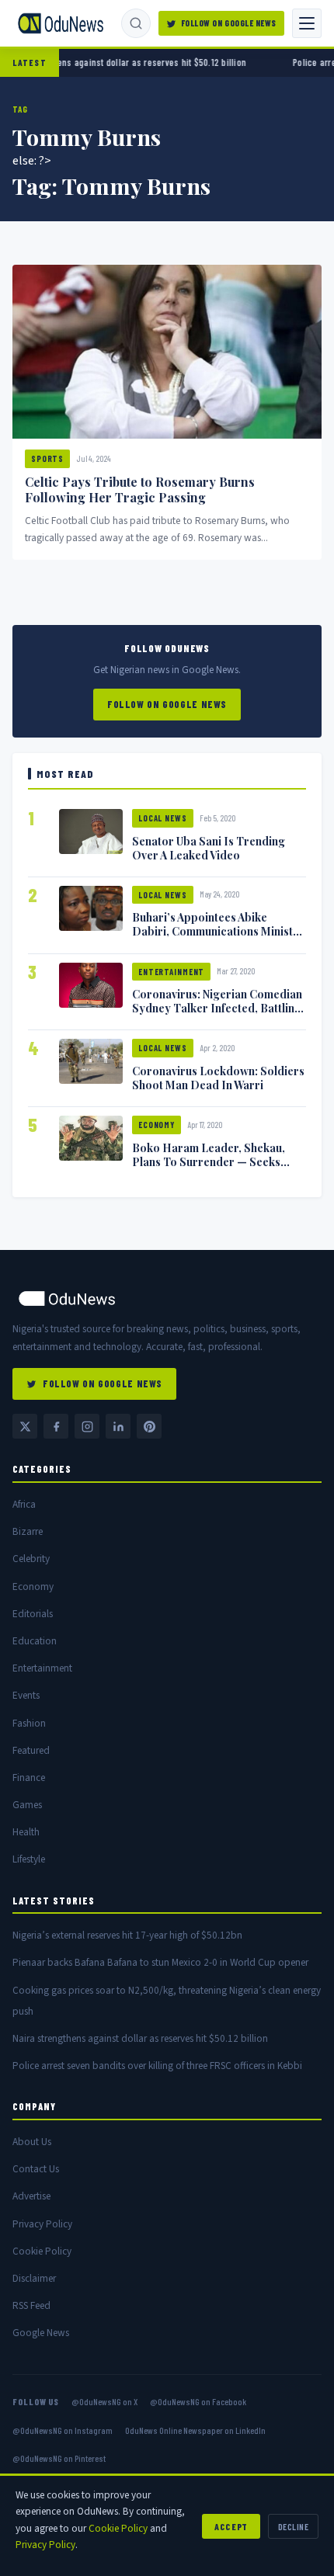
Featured (31, 1750)
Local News (163, 818)
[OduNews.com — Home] (61, 23)
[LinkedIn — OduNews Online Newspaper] (118, 1426)
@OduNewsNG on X (104, 2401)
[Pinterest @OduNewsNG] (149, 1426)
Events (26, 1695)
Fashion (29, 1723)
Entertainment (171, 972)
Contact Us (36, 2169)
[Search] (136, 23)
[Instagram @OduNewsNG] (87, 1426)
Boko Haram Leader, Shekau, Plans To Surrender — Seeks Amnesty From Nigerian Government (209, 1168)
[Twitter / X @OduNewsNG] (25, 1426)
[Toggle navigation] (307, 23)
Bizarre (28, 1531)
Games (27, 1805)
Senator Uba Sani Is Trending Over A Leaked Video (209, 848)
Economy (157, 1125)
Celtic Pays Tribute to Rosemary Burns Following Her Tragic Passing (140, 490)
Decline (293, 2526)
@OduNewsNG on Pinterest (59, 2458)
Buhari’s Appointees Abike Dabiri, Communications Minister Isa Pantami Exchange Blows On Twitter (218, 938)
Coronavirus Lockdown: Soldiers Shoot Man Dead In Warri (218, 1078)
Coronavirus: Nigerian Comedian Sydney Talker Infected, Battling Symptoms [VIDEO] (217, 1008)
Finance (29, 1778)
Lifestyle (29, 1859)
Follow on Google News (229, 23)
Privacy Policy (42, 2224)
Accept (231, 2526)
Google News (41, 2333)
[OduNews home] (167, 1298)
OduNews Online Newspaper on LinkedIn (195, 2430)
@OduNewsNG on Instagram (63, 2430)
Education (35, 1641)
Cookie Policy (42, 2251)
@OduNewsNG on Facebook (198, 2401)
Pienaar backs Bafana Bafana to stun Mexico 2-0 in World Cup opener (160, 1962)
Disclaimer (34, 2278)
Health (26, 1832)
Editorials (33, 1614)
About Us (32, 2142)
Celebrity (31, 1559)
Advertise (31, 2196)
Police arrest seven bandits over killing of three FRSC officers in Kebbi (157, 2066)
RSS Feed (31, 2305)
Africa (24, 1504)
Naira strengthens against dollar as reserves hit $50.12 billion (140, 2038)
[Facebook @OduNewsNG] (56, 1426)
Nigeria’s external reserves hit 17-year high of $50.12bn (127, 1935)
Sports (47, 458)
